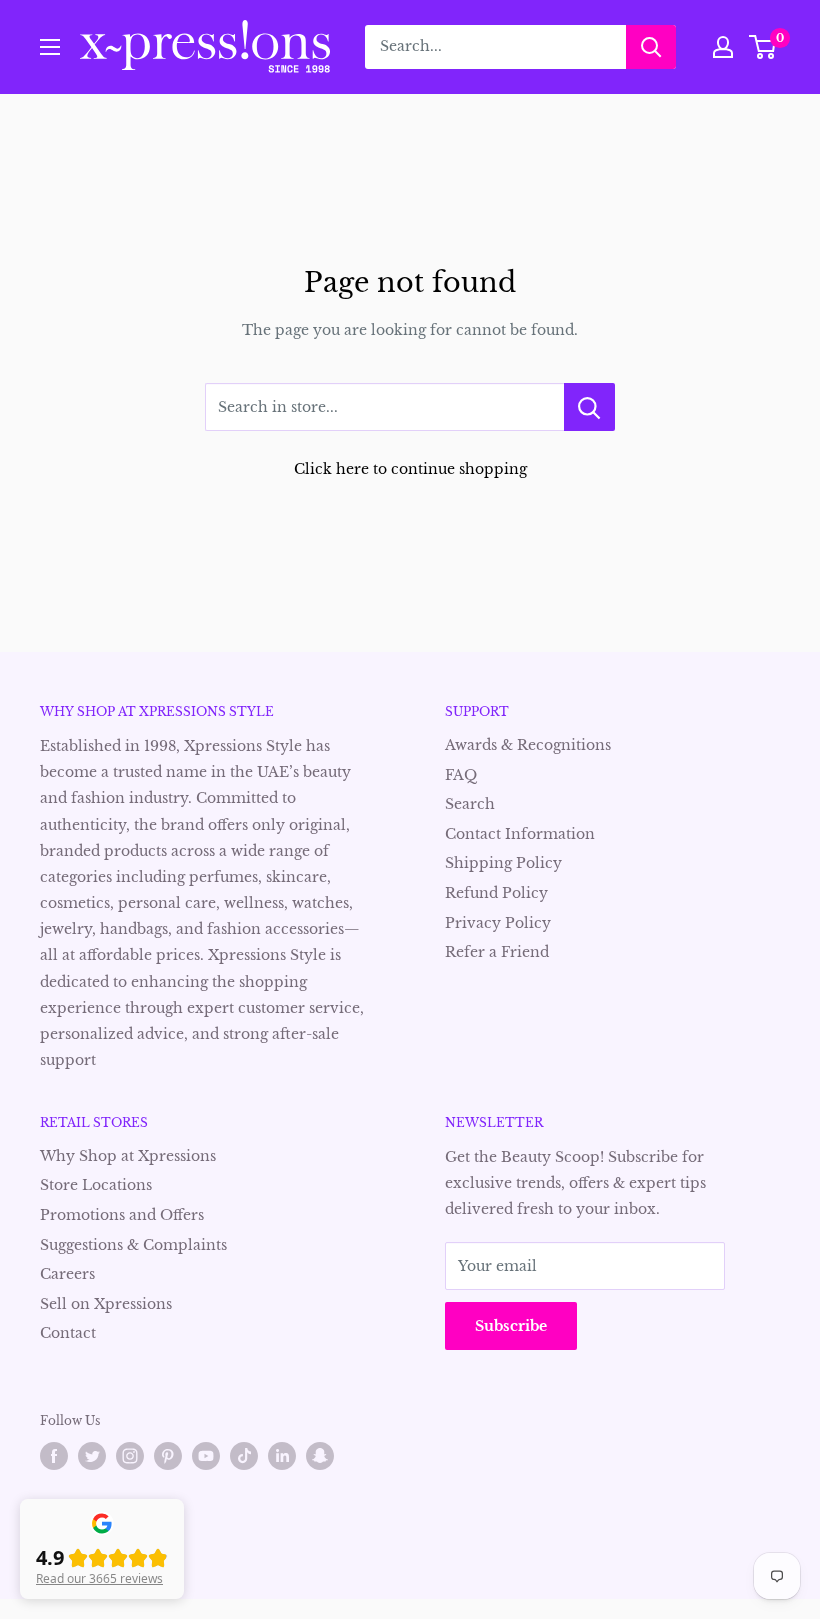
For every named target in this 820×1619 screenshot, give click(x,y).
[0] (763, 47)
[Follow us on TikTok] (244, 1456)
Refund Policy (496, 893)
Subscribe (511, 1326)
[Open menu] (50, 47)
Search (470, 804)
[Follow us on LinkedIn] (282, 1456)
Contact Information (520, 834)
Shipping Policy (503, 863)
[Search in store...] (589, 407)
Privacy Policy (498, 923)
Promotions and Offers (122, 1215)
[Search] (651, 47)
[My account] (723, 47)
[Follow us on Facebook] (54, 1456)
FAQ (461, 775)
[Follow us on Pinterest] (168, 1456)
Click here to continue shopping (410, 469)
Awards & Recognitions (528, 745)
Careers (67, 1274)
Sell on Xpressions (106, 1304)
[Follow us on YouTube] (206, 1456)
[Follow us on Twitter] (92, 1456)
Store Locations (96, 1185)
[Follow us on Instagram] (130, 1456)
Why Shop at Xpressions (128, 1156)
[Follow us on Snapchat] (320, 1456)
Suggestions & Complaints (133, 1245)
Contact (68, 1333)
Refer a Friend (497, 952)
